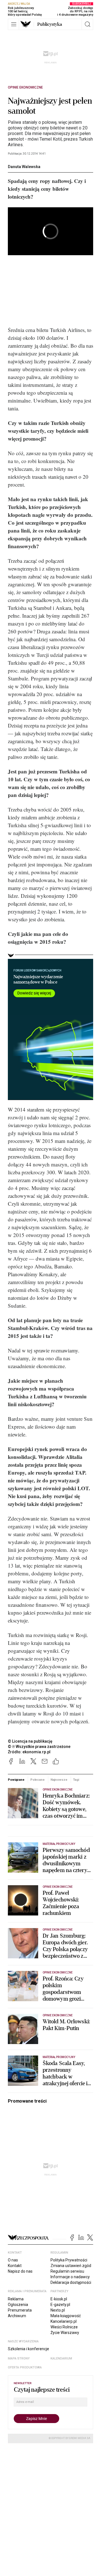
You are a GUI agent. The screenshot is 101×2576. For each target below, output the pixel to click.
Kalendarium (61, 2358)
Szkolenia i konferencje (28, 2349)
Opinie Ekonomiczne (25, 87)
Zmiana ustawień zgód (71, 2266)
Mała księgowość (66, 2316)
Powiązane (16, 1780)
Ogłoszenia (18, 2305)
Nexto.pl (58, 2310)
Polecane (37, 1780)
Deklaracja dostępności (71, 2282)
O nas (13, 2260)
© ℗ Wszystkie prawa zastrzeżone (39, 1747)
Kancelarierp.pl (64, 2321)
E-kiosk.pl (59, 2299)
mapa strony (19, 2358)
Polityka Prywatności (69, 2260)
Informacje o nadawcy (70, 2277)
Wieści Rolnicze (64, 2327)
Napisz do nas (20, 2271)
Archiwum (17, 2316)
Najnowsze (59, 1780)
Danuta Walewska (24, 167)
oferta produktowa (25, 2367)
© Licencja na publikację (30, 1741)
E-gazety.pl (60, 2305)
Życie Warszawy (65, 2333)
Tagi (76, 1780)
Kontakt (15, 2266)
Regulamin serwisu (67, 2271)
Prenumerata (20, 2310)
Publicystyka (50, 24)
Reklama (16, 2299)
